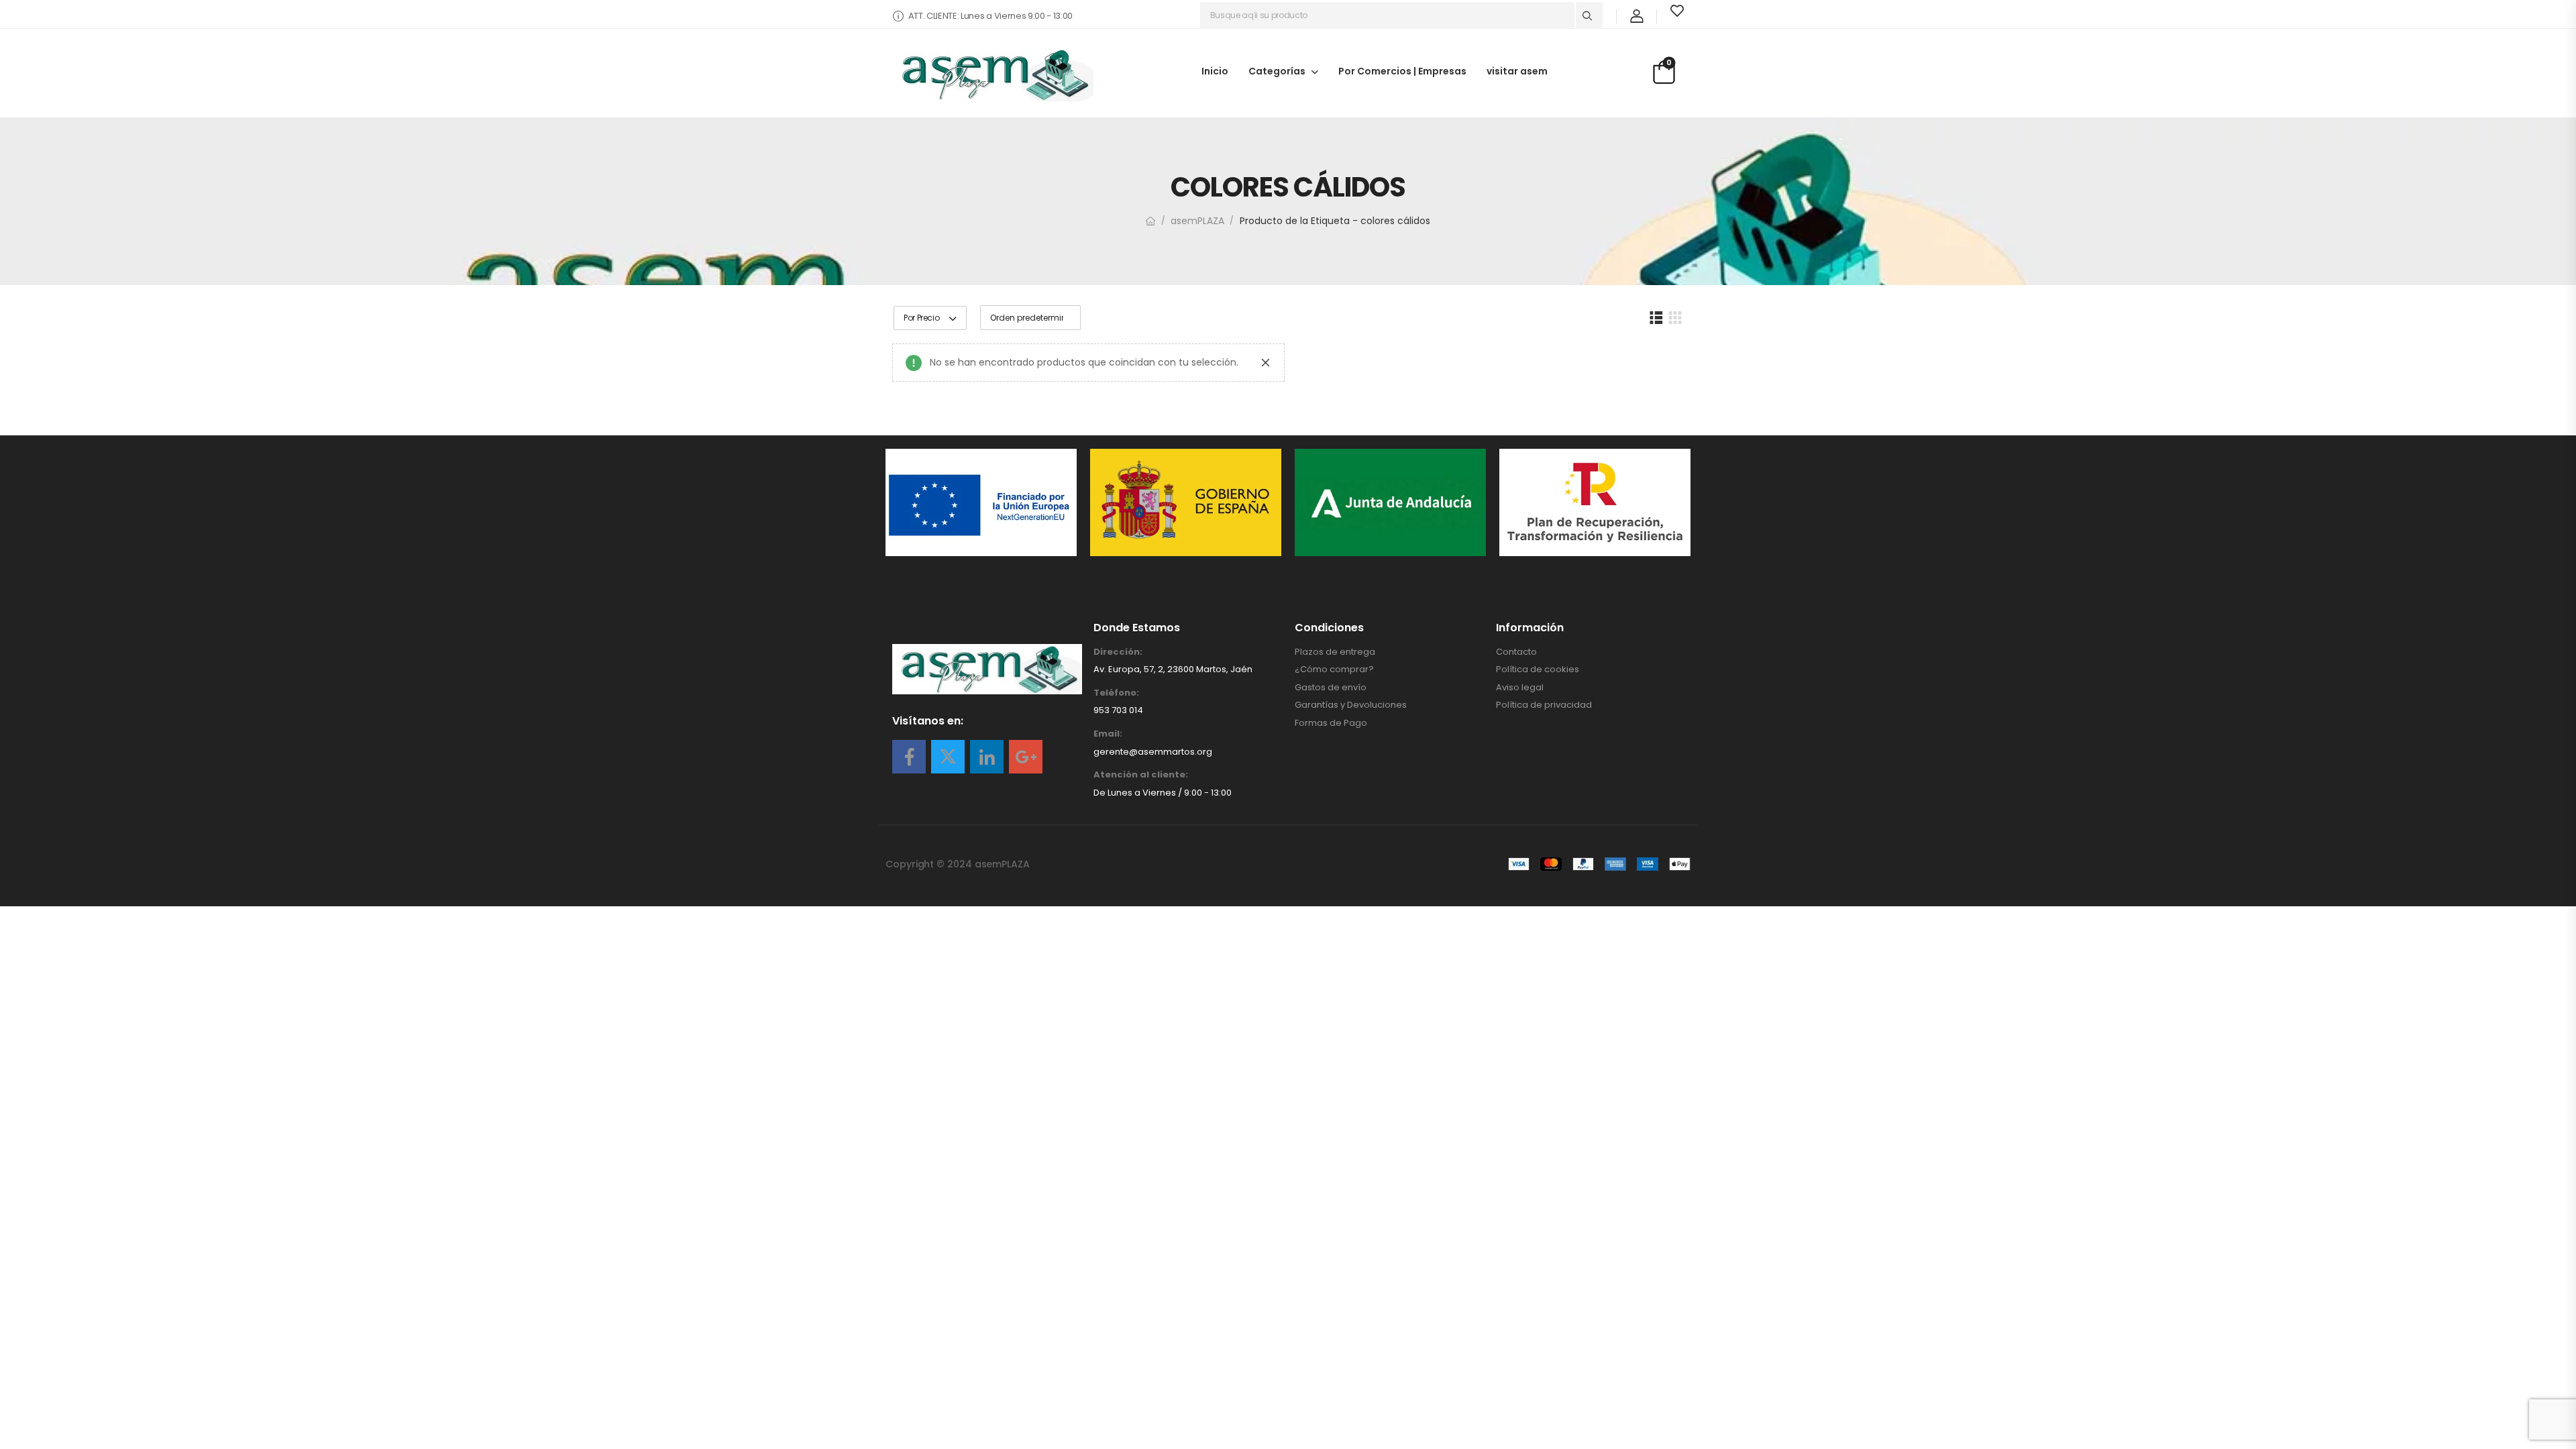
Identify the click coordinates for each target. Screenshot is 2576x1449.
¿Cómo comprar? (1334, 669)
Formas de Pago (1331, 723)
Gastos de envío (1331, 688)
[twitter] (948, 757)
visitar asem (1517, 70)
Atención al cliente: (1141, 775)
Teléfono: (1116, 693)
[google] (1026, 757)
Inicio (1215, 70)
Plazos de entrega (1335, 652)
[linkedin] (987, 757)
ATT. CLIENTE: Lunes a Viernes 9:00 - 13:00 (990, 16)
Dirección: (1118, 652)
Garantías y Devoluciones (1351, 705)
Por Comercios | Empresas (1402, 70)
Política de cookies (1538, 669)
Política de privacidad (1544, 705)
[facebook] (909, 757)
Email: (1108, 734)
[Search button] (1589, 15)
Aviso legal (1520, 688)
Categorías (1277, 70)
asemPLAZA (1197, 221)
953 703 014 (1118, 710)
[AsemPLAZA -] (993, 74)
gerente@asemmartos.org (1153, 752)
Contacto (1516, 652)
